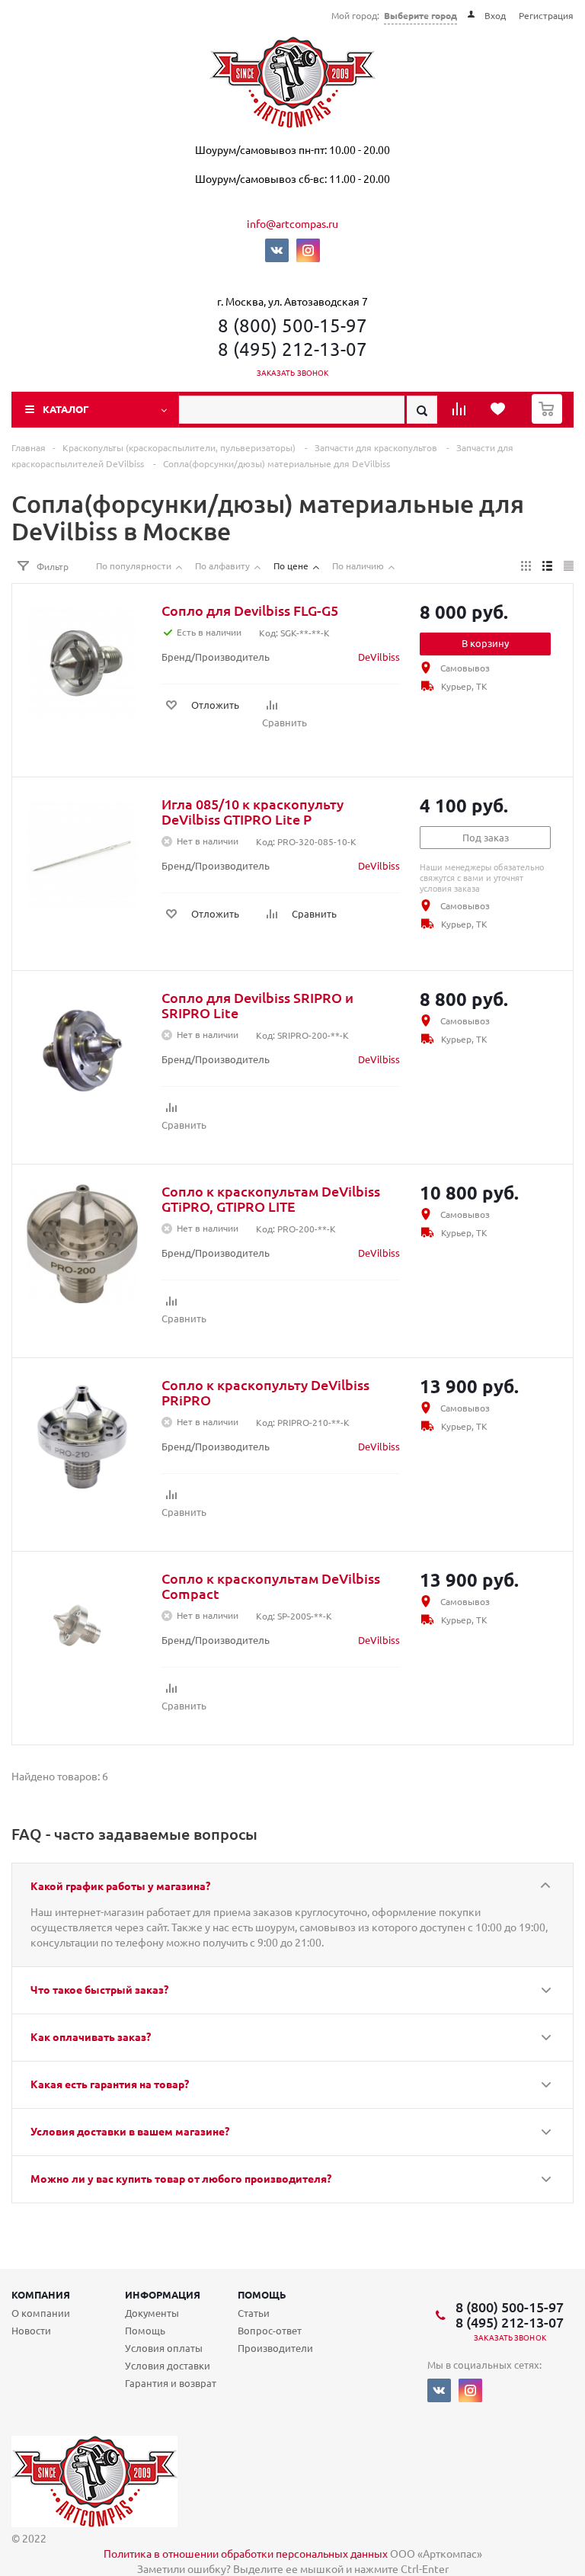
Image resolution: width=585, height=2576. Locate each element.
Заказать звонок (293, 372)
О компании (41, 2313)
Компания (41, 2294)
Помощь (262, 2294)
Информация (163, 2294)
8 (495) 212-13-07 (292, 349)
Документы (152, 2313)
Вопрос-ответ (270, 2330)
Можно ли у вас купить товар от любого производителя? (181, 2178)
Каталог (66, 409)
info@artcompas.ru (292, 223)
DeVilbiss (379, 657)
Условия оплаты (164, 2348)
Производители (275, 2348)
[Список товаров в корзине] (549, 419)
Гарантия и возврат (171, 2383)
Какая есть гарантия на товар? (110, 2084)
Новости (31, 2330)
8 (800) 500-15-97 (292, 325)
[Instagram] (308, 250)
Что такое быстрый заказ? (99, 1989)
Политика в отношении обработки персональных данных (246, 2553)
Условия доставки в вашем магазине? (130, 2131)
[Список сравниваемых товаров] (461, 414)
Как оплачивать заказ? (91, 2036)
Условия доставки (168, 2365)
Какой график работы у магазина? (120, 1886)
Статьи (254, 2313)
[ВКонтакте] (277, 250)
